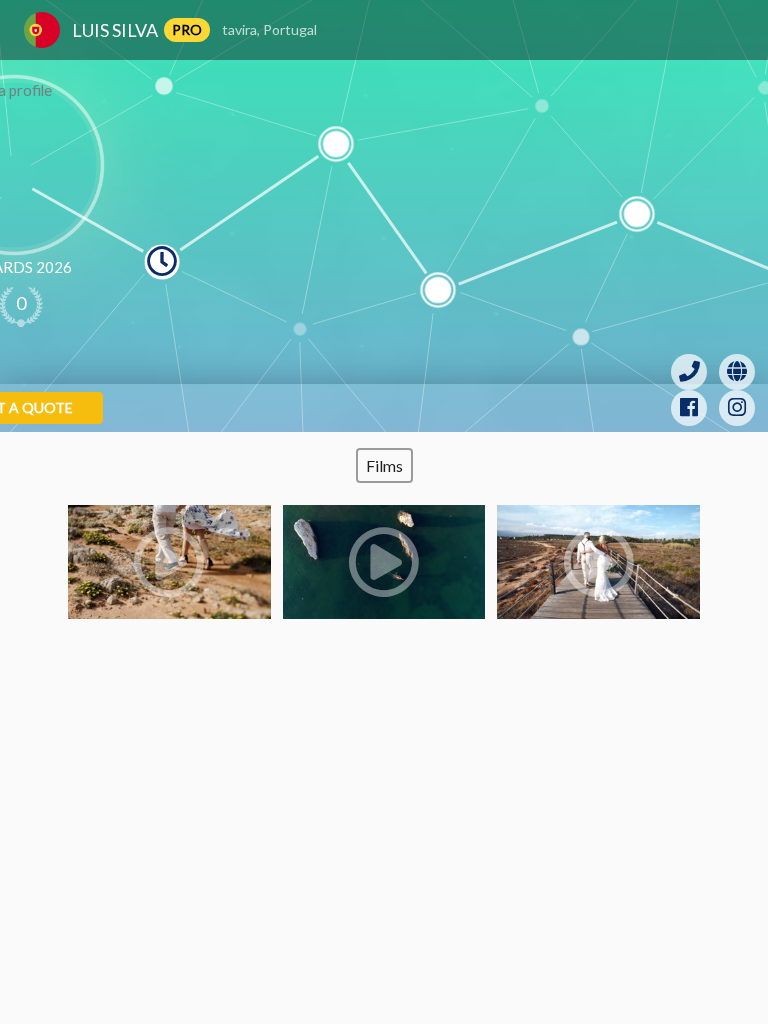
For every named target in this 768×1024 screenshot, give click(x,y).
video (169, 562)
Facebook (689, 408)
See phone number (689, 372)
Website (737, 372)
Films (384, 465)
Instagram (737, 408)
